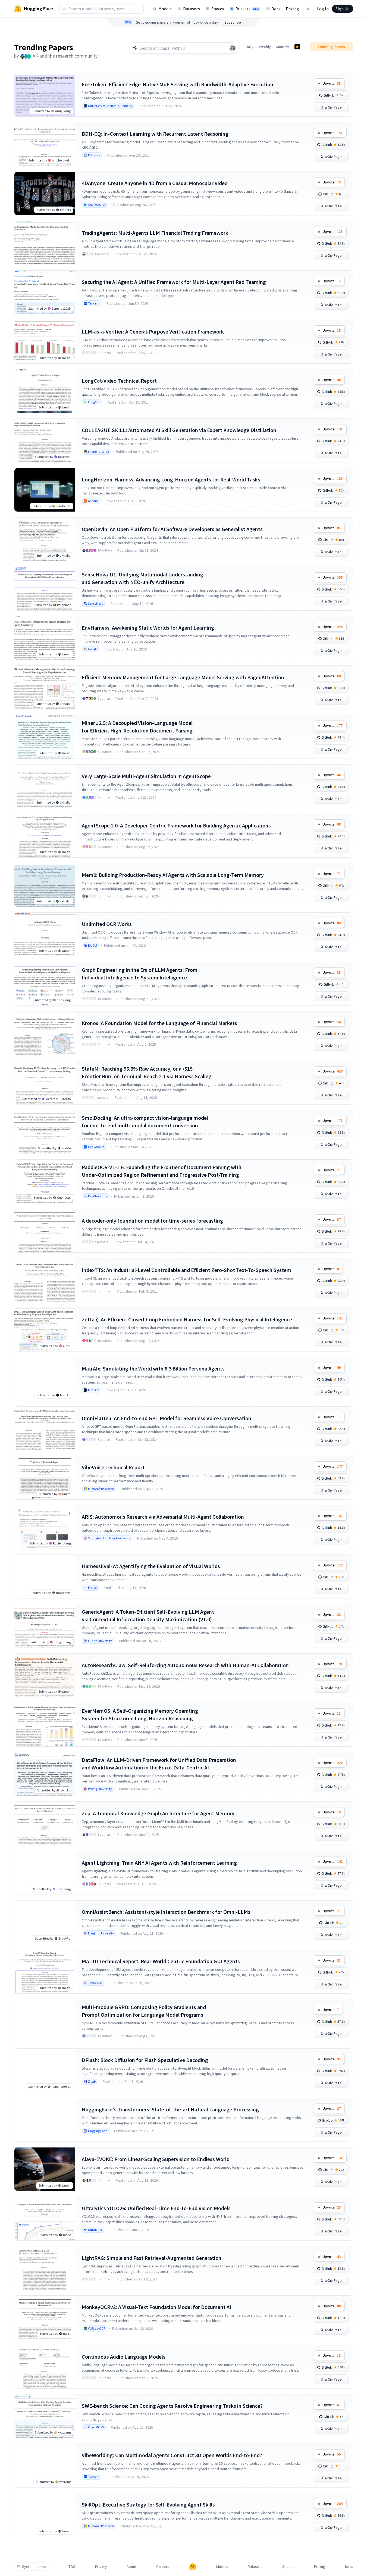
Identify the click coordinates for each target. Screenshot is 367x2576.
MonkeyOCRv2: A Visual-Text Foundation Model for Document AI (156, 2307)
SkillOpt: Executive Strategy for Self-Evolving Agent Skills (148, 2504)
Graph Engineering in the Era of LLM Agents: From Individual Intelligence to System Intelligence (140, 974)
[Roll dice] (233, 48)
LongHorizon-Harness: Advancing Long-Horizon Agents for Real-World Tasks (171, 479)
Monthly (283, 47)
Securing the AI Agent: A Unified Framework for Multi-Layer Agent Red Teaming (174, 282)
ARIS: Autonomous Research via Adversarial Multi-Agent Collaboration (163, 1517)
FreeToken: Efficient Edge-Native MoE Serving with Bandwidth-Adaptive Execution (178, 84)
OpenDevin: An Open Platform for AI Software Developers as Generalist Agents (172, 529)
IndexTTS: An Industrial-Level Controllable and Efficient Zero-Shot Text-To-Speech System (186, 1270)
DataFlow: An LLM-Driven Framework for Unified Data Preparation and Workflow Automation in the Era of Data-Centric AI (159, 1764)
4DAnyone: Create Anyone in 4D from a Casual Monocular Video (155, 183)
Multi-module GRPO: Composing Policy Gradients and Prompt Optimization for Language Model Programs (144, 2011)
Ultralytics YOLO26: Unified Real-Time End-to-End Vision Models (156, 2208)
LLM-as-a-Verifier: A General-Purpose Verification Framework (153, 331)
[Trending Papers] (297, 47)
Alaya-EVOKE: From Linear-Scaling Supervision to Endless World (156, 2159)
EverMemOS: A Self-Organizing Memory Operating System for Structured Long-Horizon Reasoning (140, 1714)
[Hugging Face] (193, 2567)
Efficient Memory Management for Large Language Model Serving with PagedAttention (183, 677)
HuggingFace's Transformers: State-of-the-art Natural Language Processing (170, 2109)
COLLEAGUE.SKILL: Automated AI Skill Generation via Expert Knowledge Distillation (179, 430)
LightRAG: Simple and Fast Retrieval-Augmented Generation (152, 2258)
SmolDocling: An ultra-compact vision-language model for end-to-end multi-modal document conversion (145, 1122)
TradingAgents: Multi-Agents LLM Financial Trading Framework (155, 233)
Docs (276, 9)
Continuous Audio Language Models (124, 2357)
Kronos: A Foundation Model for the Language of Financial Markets (159, 1023)
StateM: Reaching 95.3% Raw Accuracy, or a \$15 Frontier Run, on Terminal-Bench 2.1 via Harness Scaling (147, 1072)
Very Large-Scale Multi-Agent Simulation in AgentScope (146, 776)
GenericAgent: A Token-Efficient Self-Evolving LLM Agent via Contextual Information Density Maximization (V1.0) (148, 1615)
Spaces (218, 9)
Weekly (265, 47)
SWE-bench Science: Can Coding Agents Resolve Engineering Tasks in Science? (172, 2406)
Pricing (292, 9)
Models (165, 9)
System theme (34, 2567)
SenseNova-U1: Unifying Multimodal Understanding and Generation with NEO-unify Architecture (142, 578)
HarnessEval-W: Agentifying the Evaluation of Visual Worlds (151, 1566)
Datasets (192, 9)
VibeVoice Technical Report (113, 1467)
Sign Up (343, 9)
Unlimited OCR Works (107, 924)
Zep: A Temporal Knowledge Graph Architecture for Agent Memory (158, 1813)
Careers (163, 2567)
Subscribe (233, 22)
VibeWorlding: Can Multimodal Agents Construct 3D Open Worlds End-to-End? (172, 2455)
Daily (250, 47)
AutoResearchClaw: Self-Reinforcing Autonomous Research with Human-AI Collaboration (185, 1665)
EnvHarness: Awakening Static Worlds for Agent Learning (148, 628)
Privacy (101, 2567)
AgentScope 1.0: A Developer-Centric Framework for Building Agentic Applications (176, 825)
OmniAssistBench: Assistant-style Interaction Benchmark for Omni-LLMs (166, 1912)
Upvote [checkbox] (332, 83)
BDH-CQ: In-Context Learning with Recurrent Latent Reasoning (155, 134)
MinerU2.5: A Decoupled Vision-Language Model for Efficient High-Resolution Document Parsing (137, 727)
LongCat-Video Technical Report (119, 381)
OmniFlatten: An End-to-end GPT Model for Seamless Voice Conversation (167, 1418)
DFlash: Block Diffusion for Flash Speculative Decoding (145, 2060)
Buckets (247, 9)
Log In (323, 9)
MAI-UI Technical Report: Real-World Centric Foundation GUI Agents (161, 1961)
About (131, 2567)
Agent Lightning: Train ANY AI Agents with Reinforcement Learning (159, 1863)
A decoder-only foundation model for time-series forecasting (152, 1221)
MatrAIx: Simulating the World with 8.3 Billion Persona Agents (153, 1368)
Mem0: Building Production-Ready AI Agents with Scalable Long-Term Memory (173, 875)
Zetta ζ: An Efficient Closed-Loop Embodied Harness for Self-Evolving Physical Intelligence (187, 1319)
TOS (72, 2567)
